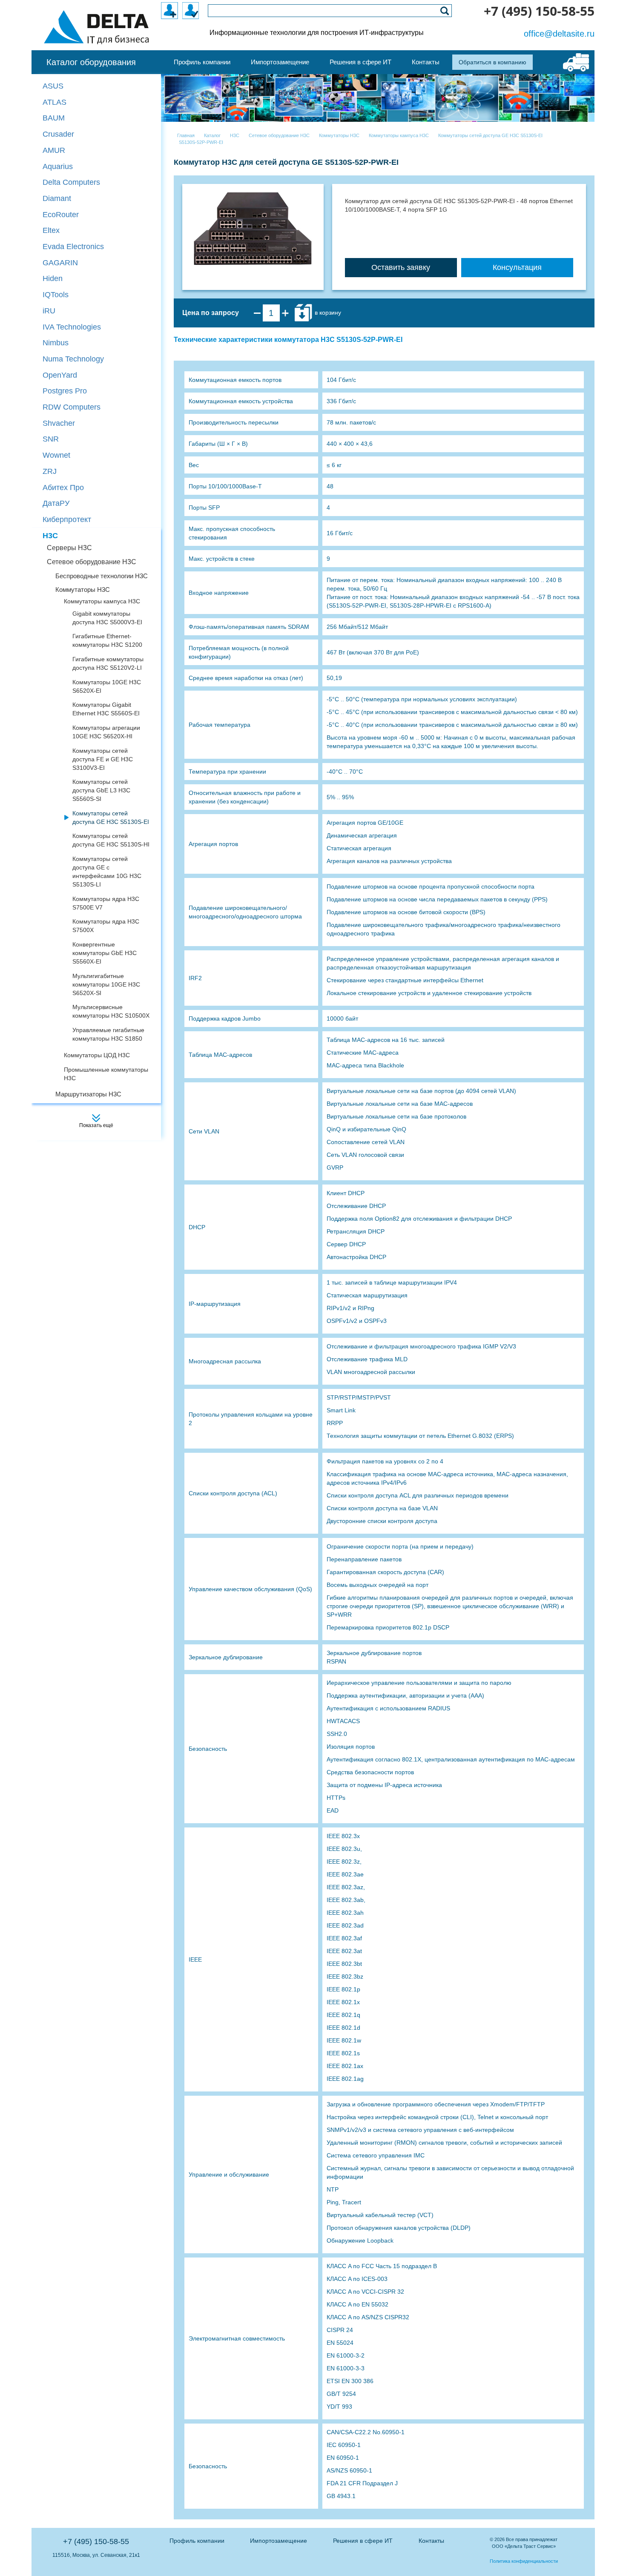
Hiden (53, 278)
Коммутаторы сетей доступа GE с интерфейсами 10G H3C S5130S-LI (107, 872)
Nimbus (56, 343)
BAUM (54, 118)
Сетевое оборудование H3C (92, 562)
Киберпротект (67, 519)
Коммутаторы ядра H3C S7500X (106, 926)
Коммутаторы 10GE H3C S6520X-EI (107, 686)
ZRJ (50, 471)
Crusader (58, 134)
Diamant (57, 198)
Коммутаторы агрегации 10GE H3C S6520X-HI (106, 732)
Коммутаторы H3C (83, 589)
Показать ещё (96, 1125)
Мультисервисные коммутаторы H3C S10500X (111, 1011)
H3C (50, 536)
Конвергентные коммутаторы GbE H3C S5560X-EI (105, 953)
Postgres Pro (65, 391)
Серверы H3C (69, 548)
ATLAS (55, 102)
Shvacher (59, 423)
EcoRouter (61, 215)
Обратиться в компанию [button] (492, 62)
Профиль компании (197, 2541)
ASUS (53, 86)
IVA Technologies (72, 327)
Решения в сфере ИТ (363, 2541)
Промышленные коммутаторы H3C (106, 1074)
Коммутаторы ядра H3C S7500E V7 (106, 903)
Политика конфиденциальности (524, 2561)
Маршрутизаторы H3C (88, 1094)
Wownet (56, 455)
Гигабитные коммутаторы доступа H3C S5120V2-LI (108, 663)
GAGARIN (60, 263)
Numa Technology (73, 359)
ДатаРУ (56, 503)
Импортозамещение (279, 2541)
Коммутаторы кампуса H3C (102, 601)
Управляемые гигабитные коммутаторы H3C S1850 (108, 1034)
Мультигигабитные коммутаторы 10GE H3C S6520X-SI (106, 984)
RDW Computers (72, 407)
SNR (51, 439)
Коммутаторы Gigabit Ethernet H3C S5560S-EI (106, 709)
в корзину (327, 313)
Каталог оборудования (91, 62)
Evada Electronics (73, 247)
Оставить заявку (401, 267)
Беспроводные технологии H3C (102, 576)
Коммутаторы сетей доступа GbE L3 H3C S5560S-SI (101, 790)
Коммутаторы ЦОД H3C (97, 1055)
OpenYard (60, 375)
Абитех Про (63, 488)
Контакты (431, 2541)
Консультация (517, 267)
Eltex (51, 230)
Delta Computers (71, 182)
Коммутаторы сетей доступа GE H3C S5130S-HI (111, 840)
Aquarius (58, 166)
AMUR (54, 150)
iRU (49, 311)
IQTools (56, 295)
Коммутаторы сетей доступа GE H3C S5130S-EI (111, 818)
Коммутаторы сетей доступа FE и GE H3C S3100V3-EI (103, 759)
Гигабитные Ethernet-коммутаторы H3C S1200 (107, 640)
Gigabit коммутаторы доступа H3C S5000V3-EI (107, 618)
